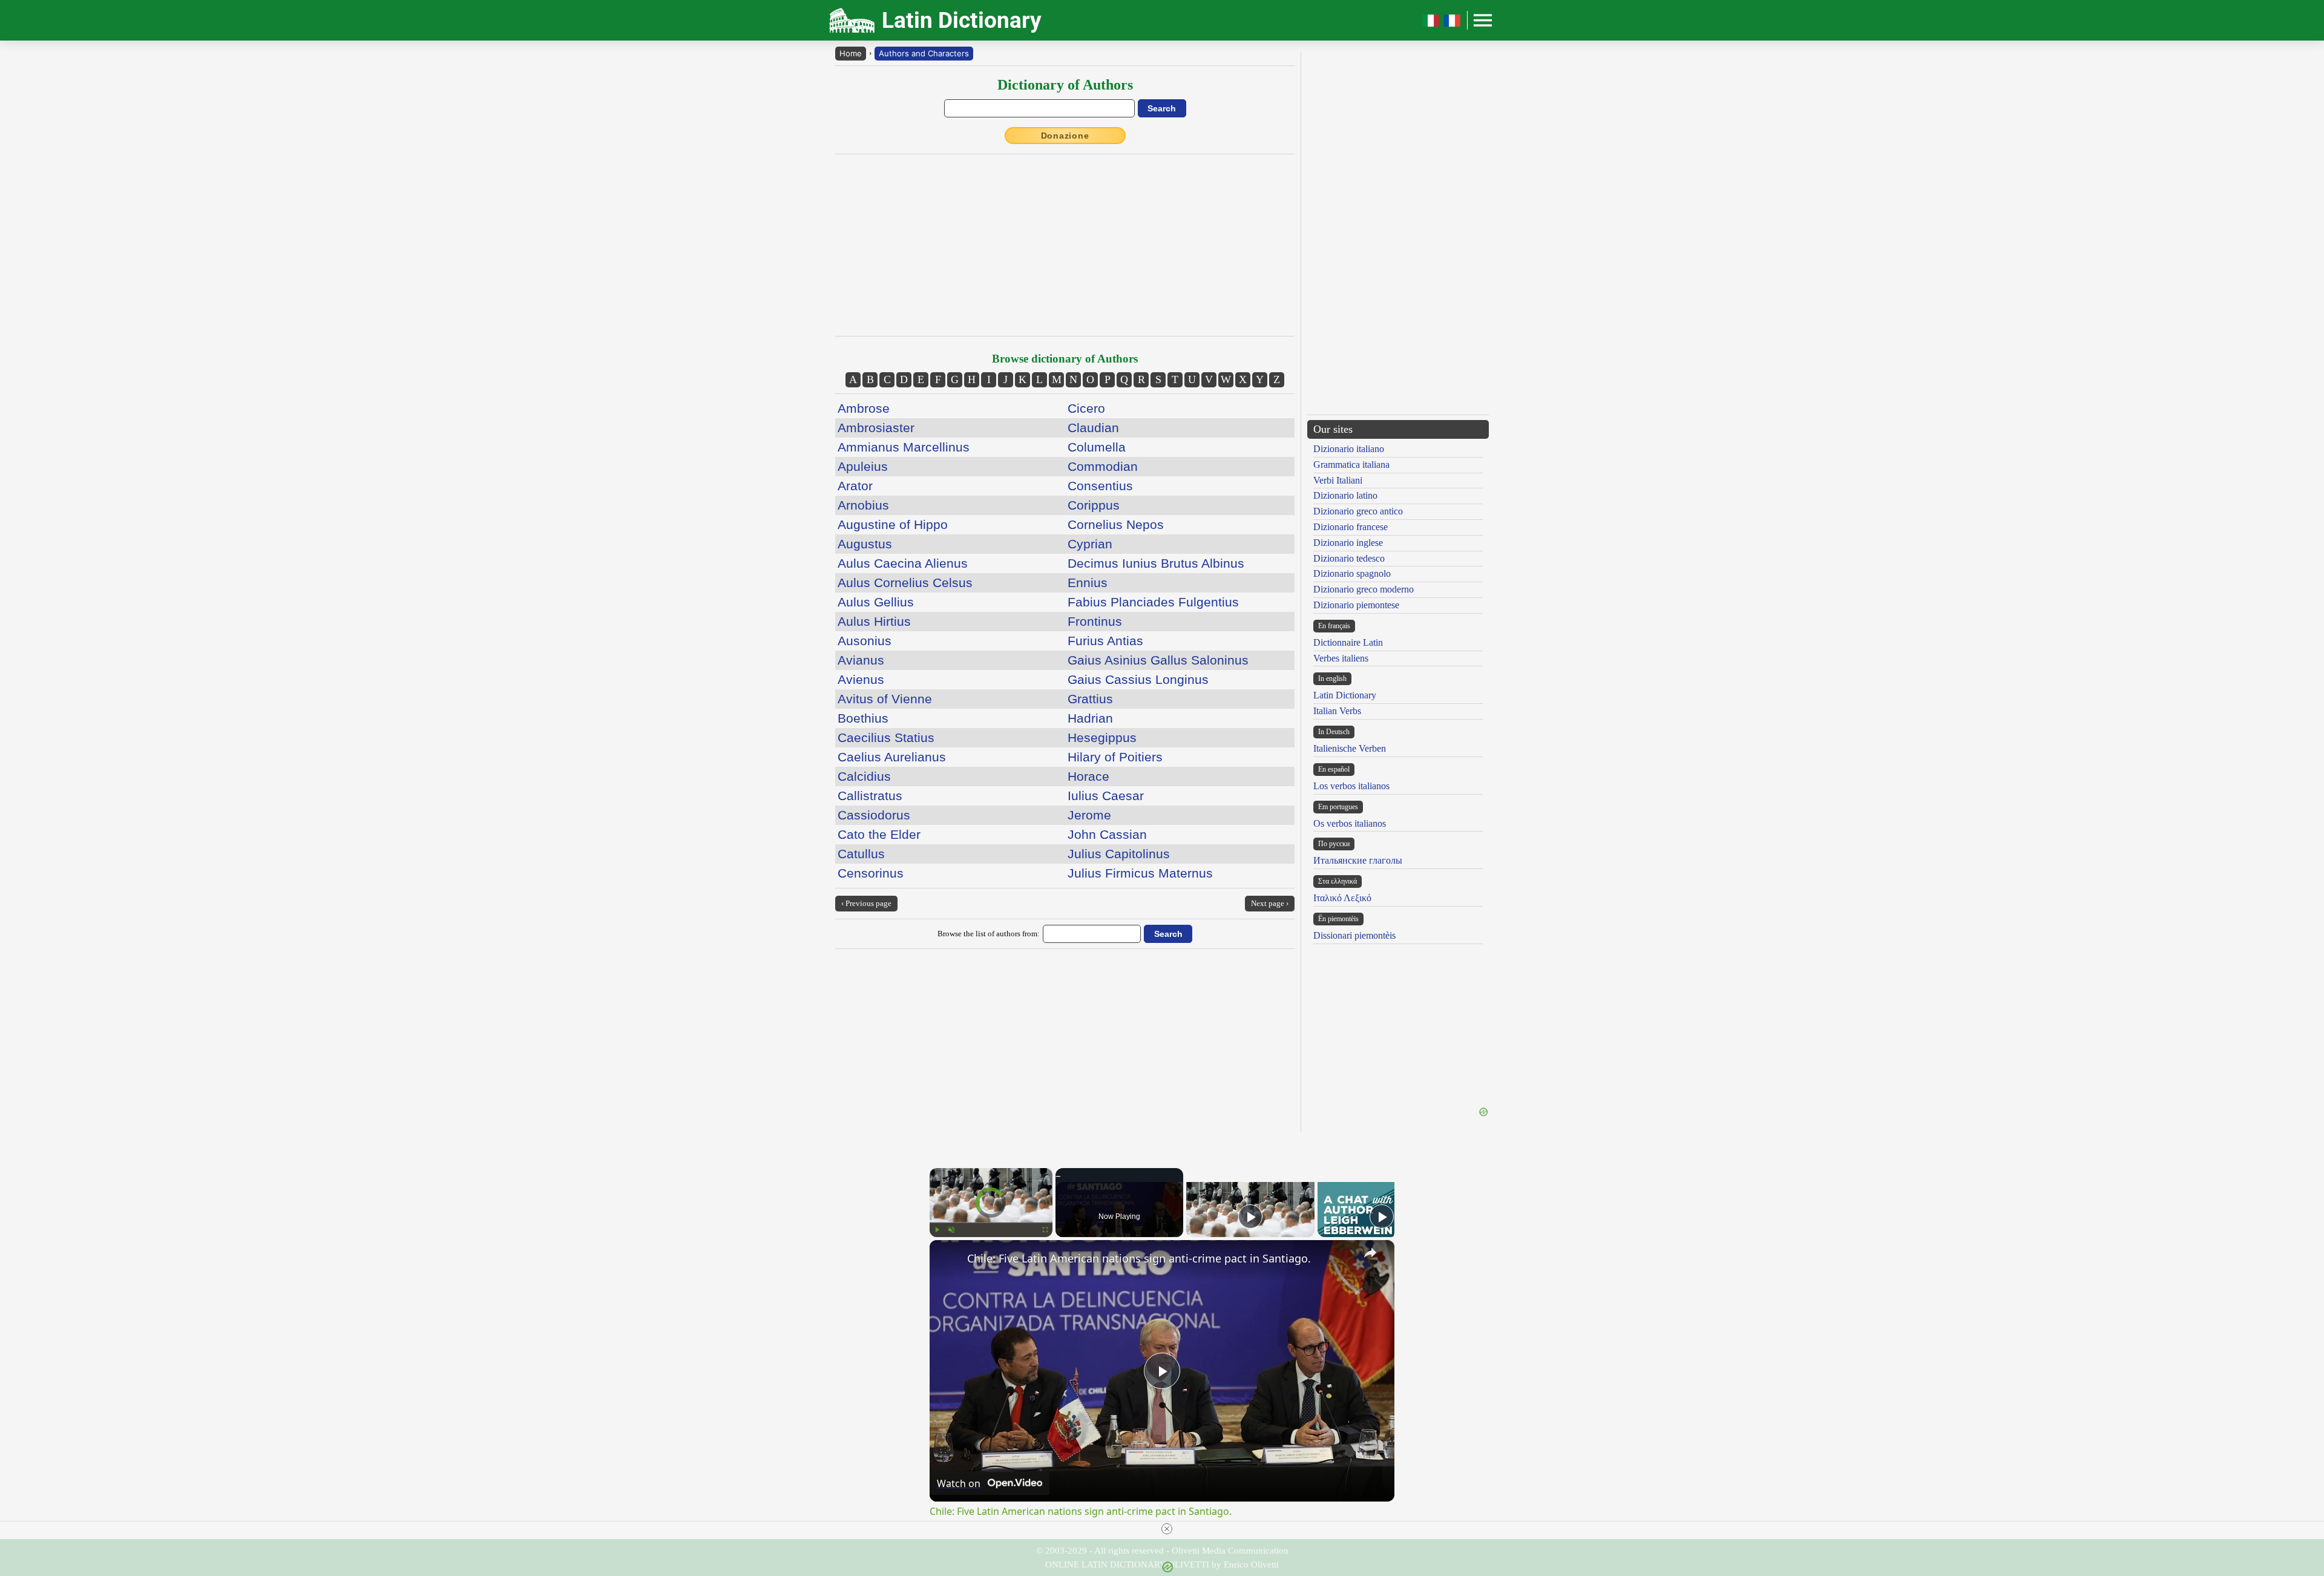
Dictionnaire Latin (1348, 642)
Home (851, 53)
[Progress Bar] (991, 1223)
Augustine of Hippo (893, 524)
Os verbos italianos (1350, 823)
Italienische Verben (1350, 748)
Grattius (1090, 699)
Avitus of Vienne (885, 699)
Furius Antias (1105, 641)
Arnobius (863, 505)
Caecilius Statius (886, 737)
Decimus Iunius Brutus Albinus (1156, 563)
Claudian (1093, 428)
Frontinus (1095, 621)
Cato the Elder (879, 834)
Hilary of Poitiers (1115, 757)
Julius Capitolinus (1119, 854)
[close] (1167, 1529)
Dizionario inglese (1348, 543)
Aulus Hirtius (874, 621)
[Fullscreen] (1045, 1230)
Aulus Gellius (876, 602)
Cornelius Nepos (1116, 524)
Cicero (1086, 408)
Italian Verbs (1337, 711)
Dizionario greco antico (1358, 511)
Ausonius (865, 641)
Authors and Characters (924, 53)
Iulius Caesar (1106, 796)
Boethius (863, 718)
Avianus (861, 660)
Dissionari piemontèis (1354, 935)
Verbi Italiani (1338, 480)
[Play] (937, 1230)
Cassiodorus (874, 815)
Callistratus (870, 796)
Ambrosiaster (876, 428)
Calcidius (864, 776)
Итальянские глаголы (1358, 860)
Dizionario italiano (1349, 449)
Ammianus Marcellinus (904, 447)
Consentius (1100, 486)
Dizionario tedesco (1349, 558)
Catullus (861, 854)
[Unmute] (951, 1230)
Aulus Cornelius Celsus (905, 583)
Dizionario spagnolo (1352, 573)
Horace (1088, 776)
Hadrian (1090, 718)
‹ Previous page (866, 903)
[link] (949, 1259)
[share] (1370, 1253)
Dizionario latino (1345, 495)
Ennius (1088, 583)
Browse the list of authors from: (989, 934)
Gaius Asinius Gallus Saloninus (1158, 660)
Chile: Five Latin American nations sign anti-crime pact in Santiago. (1139, 1258)
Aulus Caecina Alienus (903, 563)
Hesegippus (1102, 737)
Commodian (1103, 466)
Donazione (1065, 136)
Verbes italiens (1341, 658)
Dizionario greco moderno (1364, 589)
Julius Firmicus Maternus (1140, 873)
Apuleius (863, 466)
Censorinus (871, 873)
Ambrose (864, 408)
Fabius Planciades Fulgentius (1153, 602)
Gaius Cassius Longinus (1138, 679)
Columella (1097, 447)
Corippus (1094, 505)
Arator (855, 486)
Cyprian (1090, 544)
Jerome (1089, 815)
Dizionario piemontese (1356, 605)
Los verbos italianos (1351, 786)
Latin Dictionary (1345, 695)
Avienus (861, 679)
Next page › (1270, 903)
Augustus (865, 544)
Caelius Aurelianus (892, 757)
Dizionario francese (1351, 527)
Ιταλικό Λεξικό (1342, 898)
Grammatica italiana (1351, 465)
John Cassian (1107, 834)
